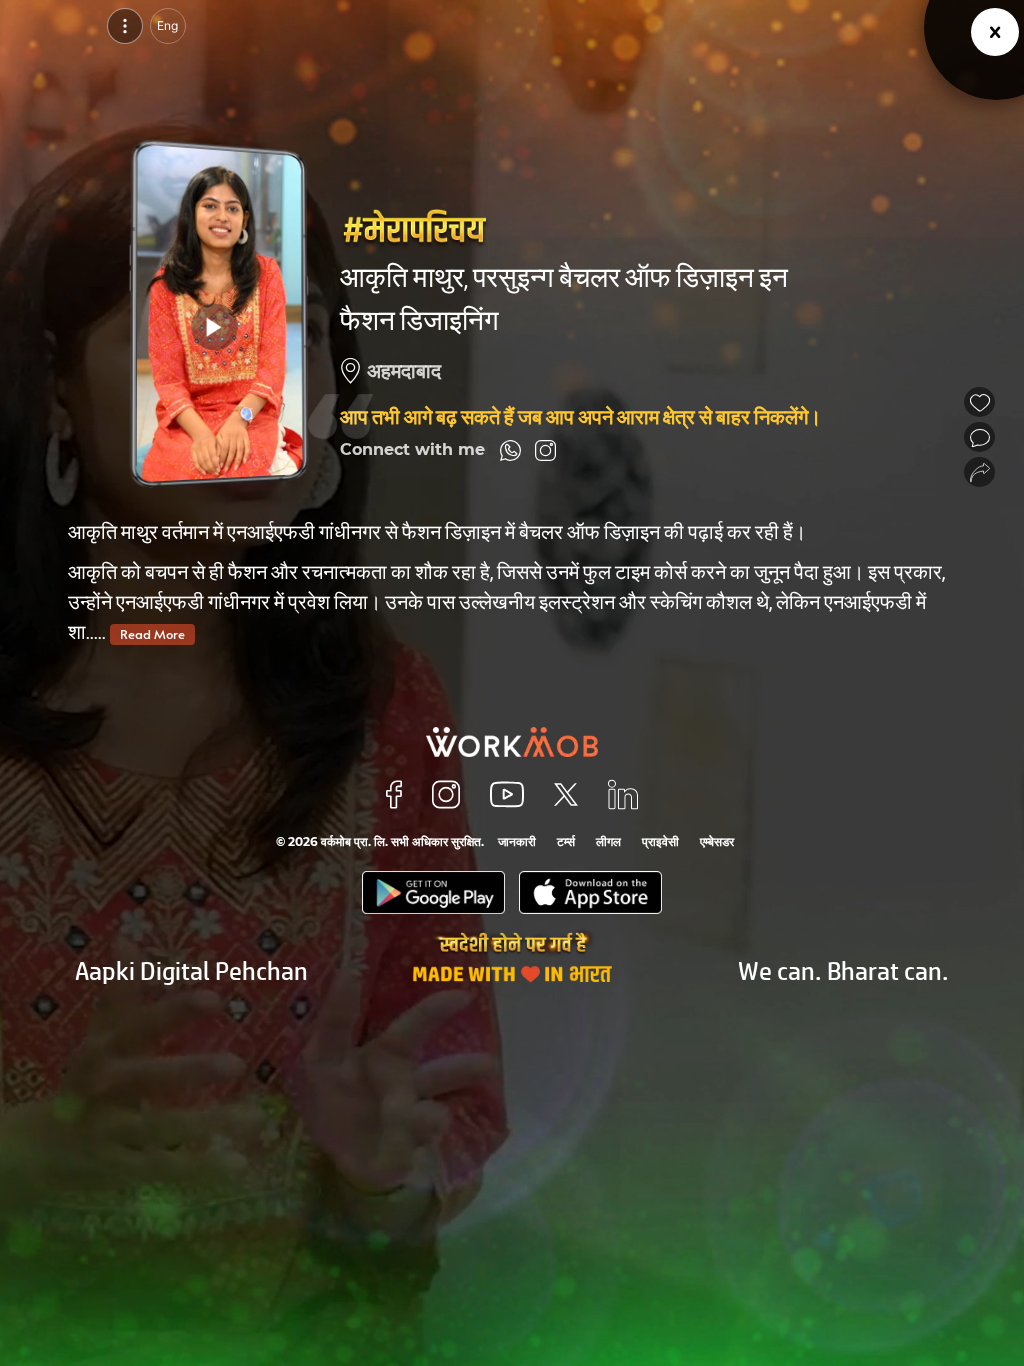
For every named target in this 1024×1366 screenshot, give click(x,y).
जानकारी (517, 841)
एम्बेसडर (717, 841)
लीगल (608, 841)
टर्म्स (566, 841)
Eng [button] (167, 25)
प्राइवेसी (660, 841)
